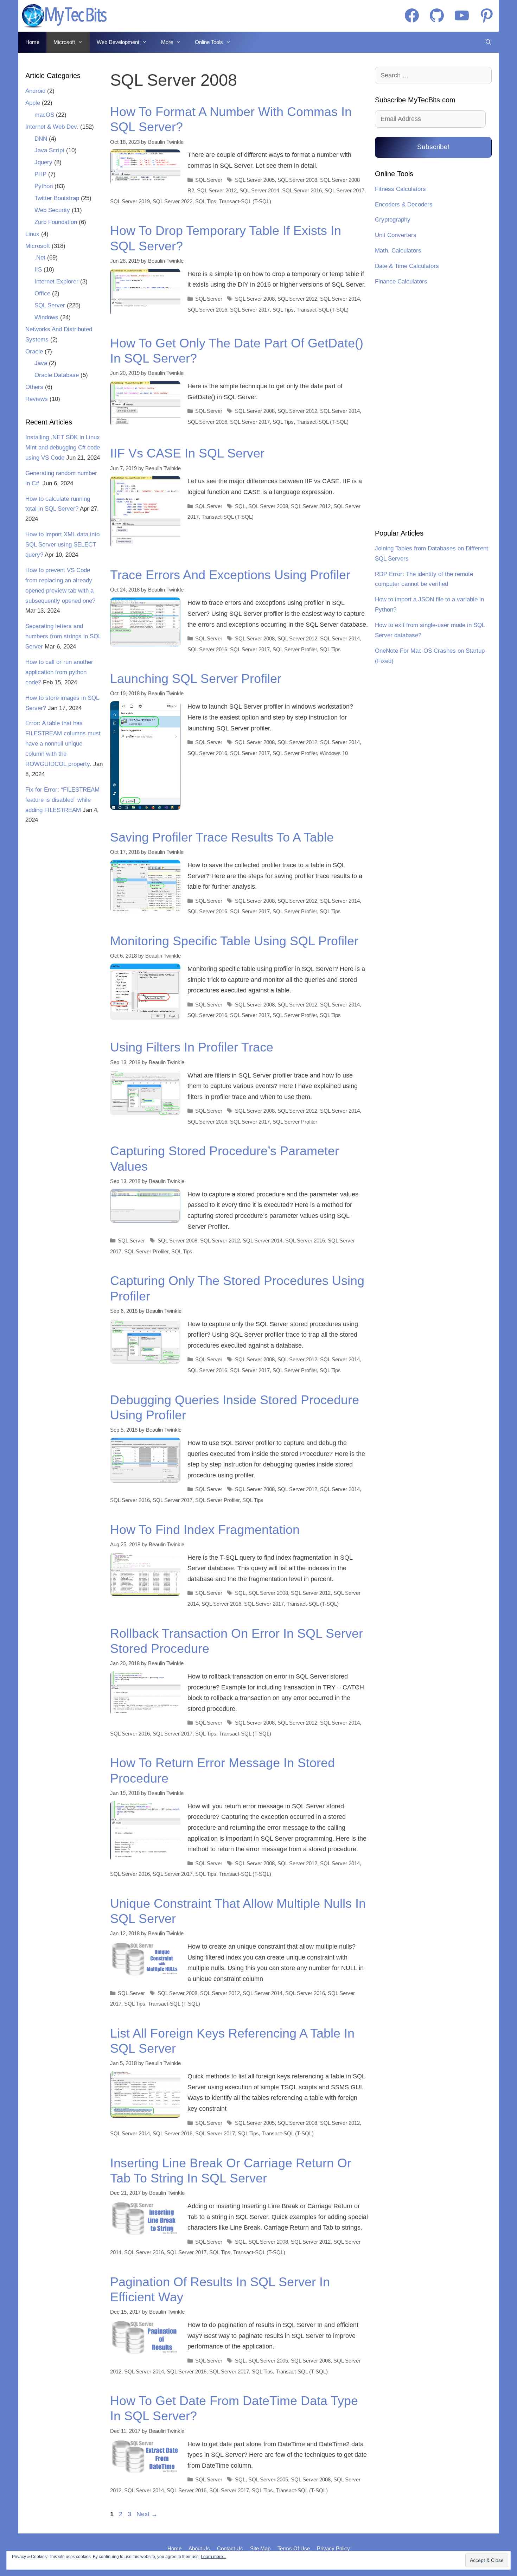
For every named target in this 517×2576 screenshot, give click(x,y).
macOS (44, 115)
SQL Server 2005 (255, 180)
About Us (199, 2548)
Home (32, 42)
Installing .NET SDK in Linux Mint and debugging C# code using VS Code (63, 448)
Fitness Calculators (400, 189)
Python (44, 186)
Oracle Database (57, 375)
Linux (32, 234)
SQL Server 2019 (130, 201)
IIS (38, 270)
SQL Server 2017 (344, 190)
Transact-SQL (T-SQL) (245, 201)
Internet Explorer (56, 282)
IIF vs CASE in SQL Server (187, 453)
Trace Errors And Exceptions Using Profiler (230, 575)
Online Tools (209, 42)
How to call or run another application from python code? (59, 672)
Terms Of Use (294, 2548)
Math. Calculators (398, 251)
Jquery (43, 162)
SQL (240, 506)
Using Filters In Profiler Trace (192, 1047)
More (167, 42)
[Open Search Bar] (488, 42)
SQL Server (209, 180)
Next (147, 2514)
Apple (33, 103)
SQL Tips (206, 201)
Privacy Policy (333, 2548)
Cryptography (393, 220)
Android (35, 91)
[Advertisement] (433, 408)
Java (41, 363)
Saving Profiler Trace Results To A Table (222, 837)
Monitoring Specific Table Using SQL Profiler (234, 941)
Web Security (52, 210)
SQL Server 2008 (297, 180)
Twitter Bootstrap (57, 198)
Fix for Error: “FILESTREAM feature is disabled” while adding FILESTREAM (62, 800)
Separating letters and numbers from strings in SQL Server (63, 636)
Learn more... (213, 2557)
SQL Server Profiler (295, 649)
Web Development (118, 42)
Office (42, 293)
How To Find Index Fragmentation (205, 1530)
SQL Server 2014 (259, 190)
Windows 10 (334, 753)
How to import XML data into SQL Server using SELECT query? (62, 545)
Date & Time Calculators (407, 266)
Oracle (34, 351)
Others (34, 387)
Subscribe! (433, 147)
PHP (40, 174)
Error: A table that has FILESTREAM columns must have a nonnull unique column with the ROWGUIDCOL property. (63, 744)
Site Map (260, 2548)
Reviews (37, 399)
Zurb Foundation (56, 222)
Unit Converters (396, 235)
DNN (41, 139)
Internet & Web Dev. (52, 127)
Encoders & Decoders (404, 204)
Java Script (49, 150)
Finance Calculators (401, 282)
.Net (40, 258)
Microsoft (64, 42)
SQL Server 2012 (217, 190)
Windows (46, 317)
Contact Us (230, 2548)
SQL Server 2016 (302, 190)
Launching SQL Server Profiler (196, 679)
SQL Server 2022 (173, 201)
